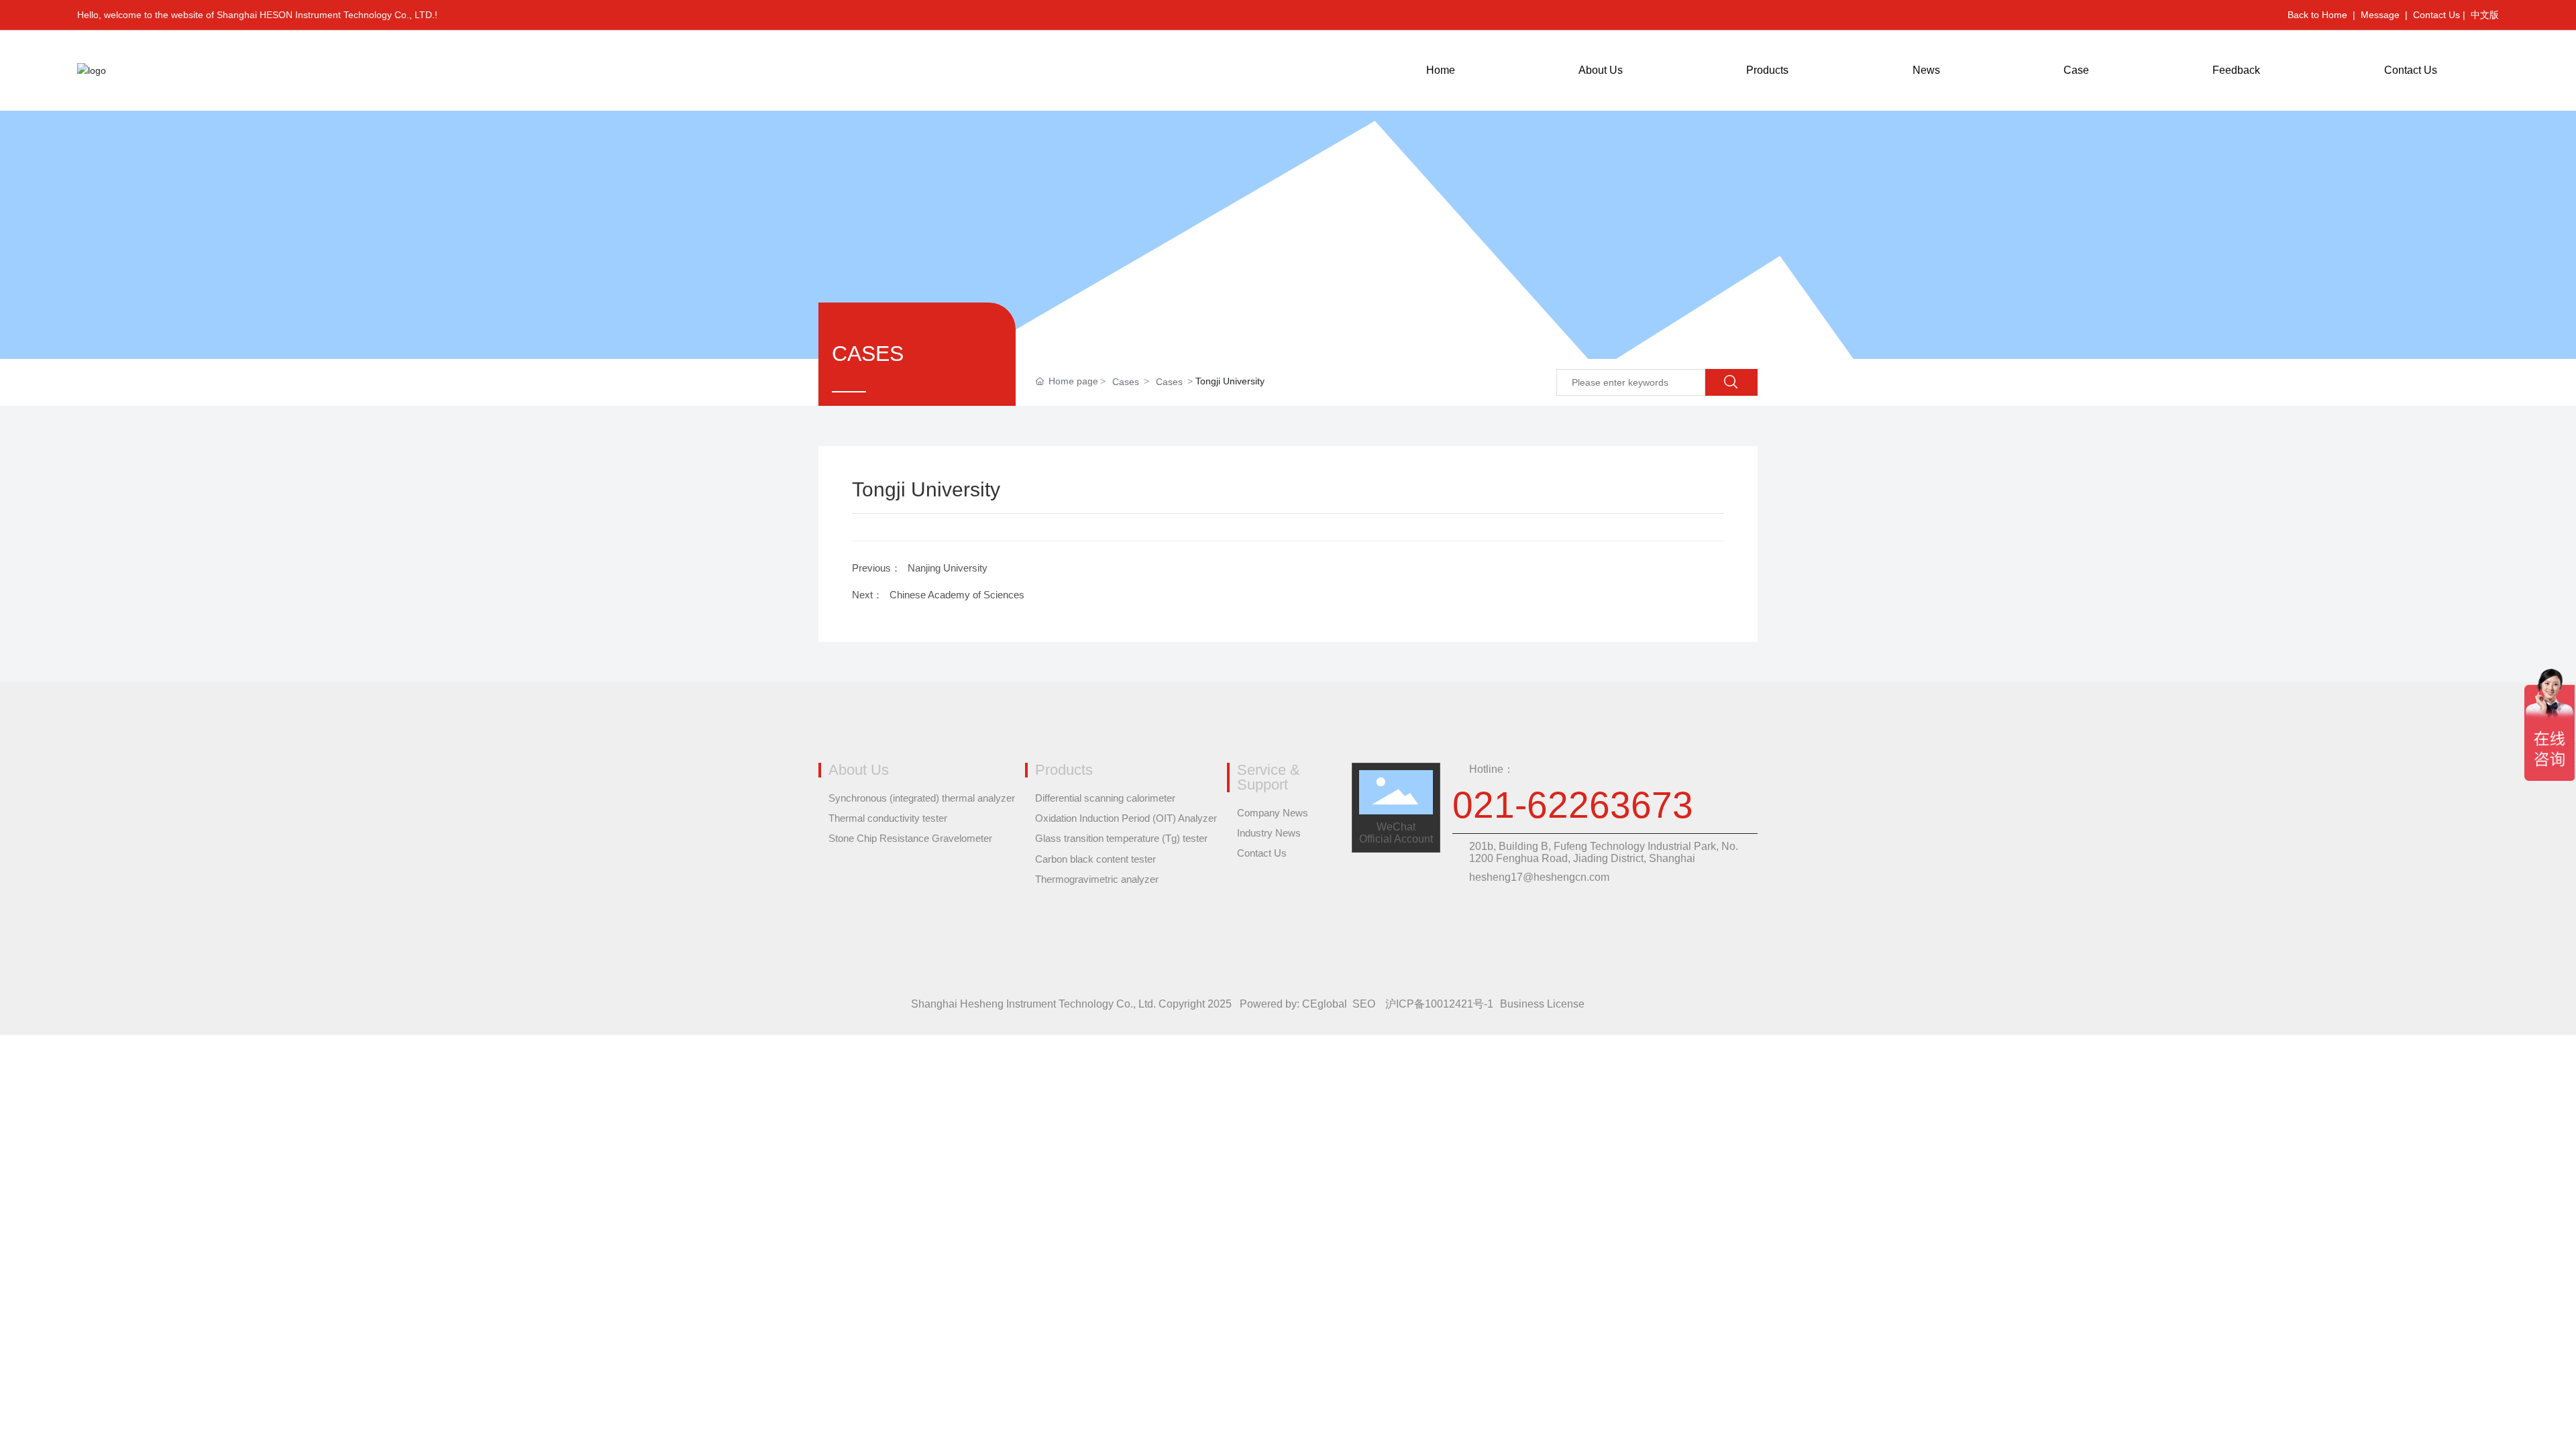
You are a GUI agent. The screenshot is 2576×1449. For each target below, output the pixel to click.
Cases (1126, 382)
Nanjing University (948, 568)
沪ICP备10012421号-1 (1439, 1004)
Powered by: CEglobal (1293, 1004)
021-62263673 (1573, 805)
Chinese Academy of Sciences (957, 595)
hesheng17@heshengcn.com (1539, 877)
